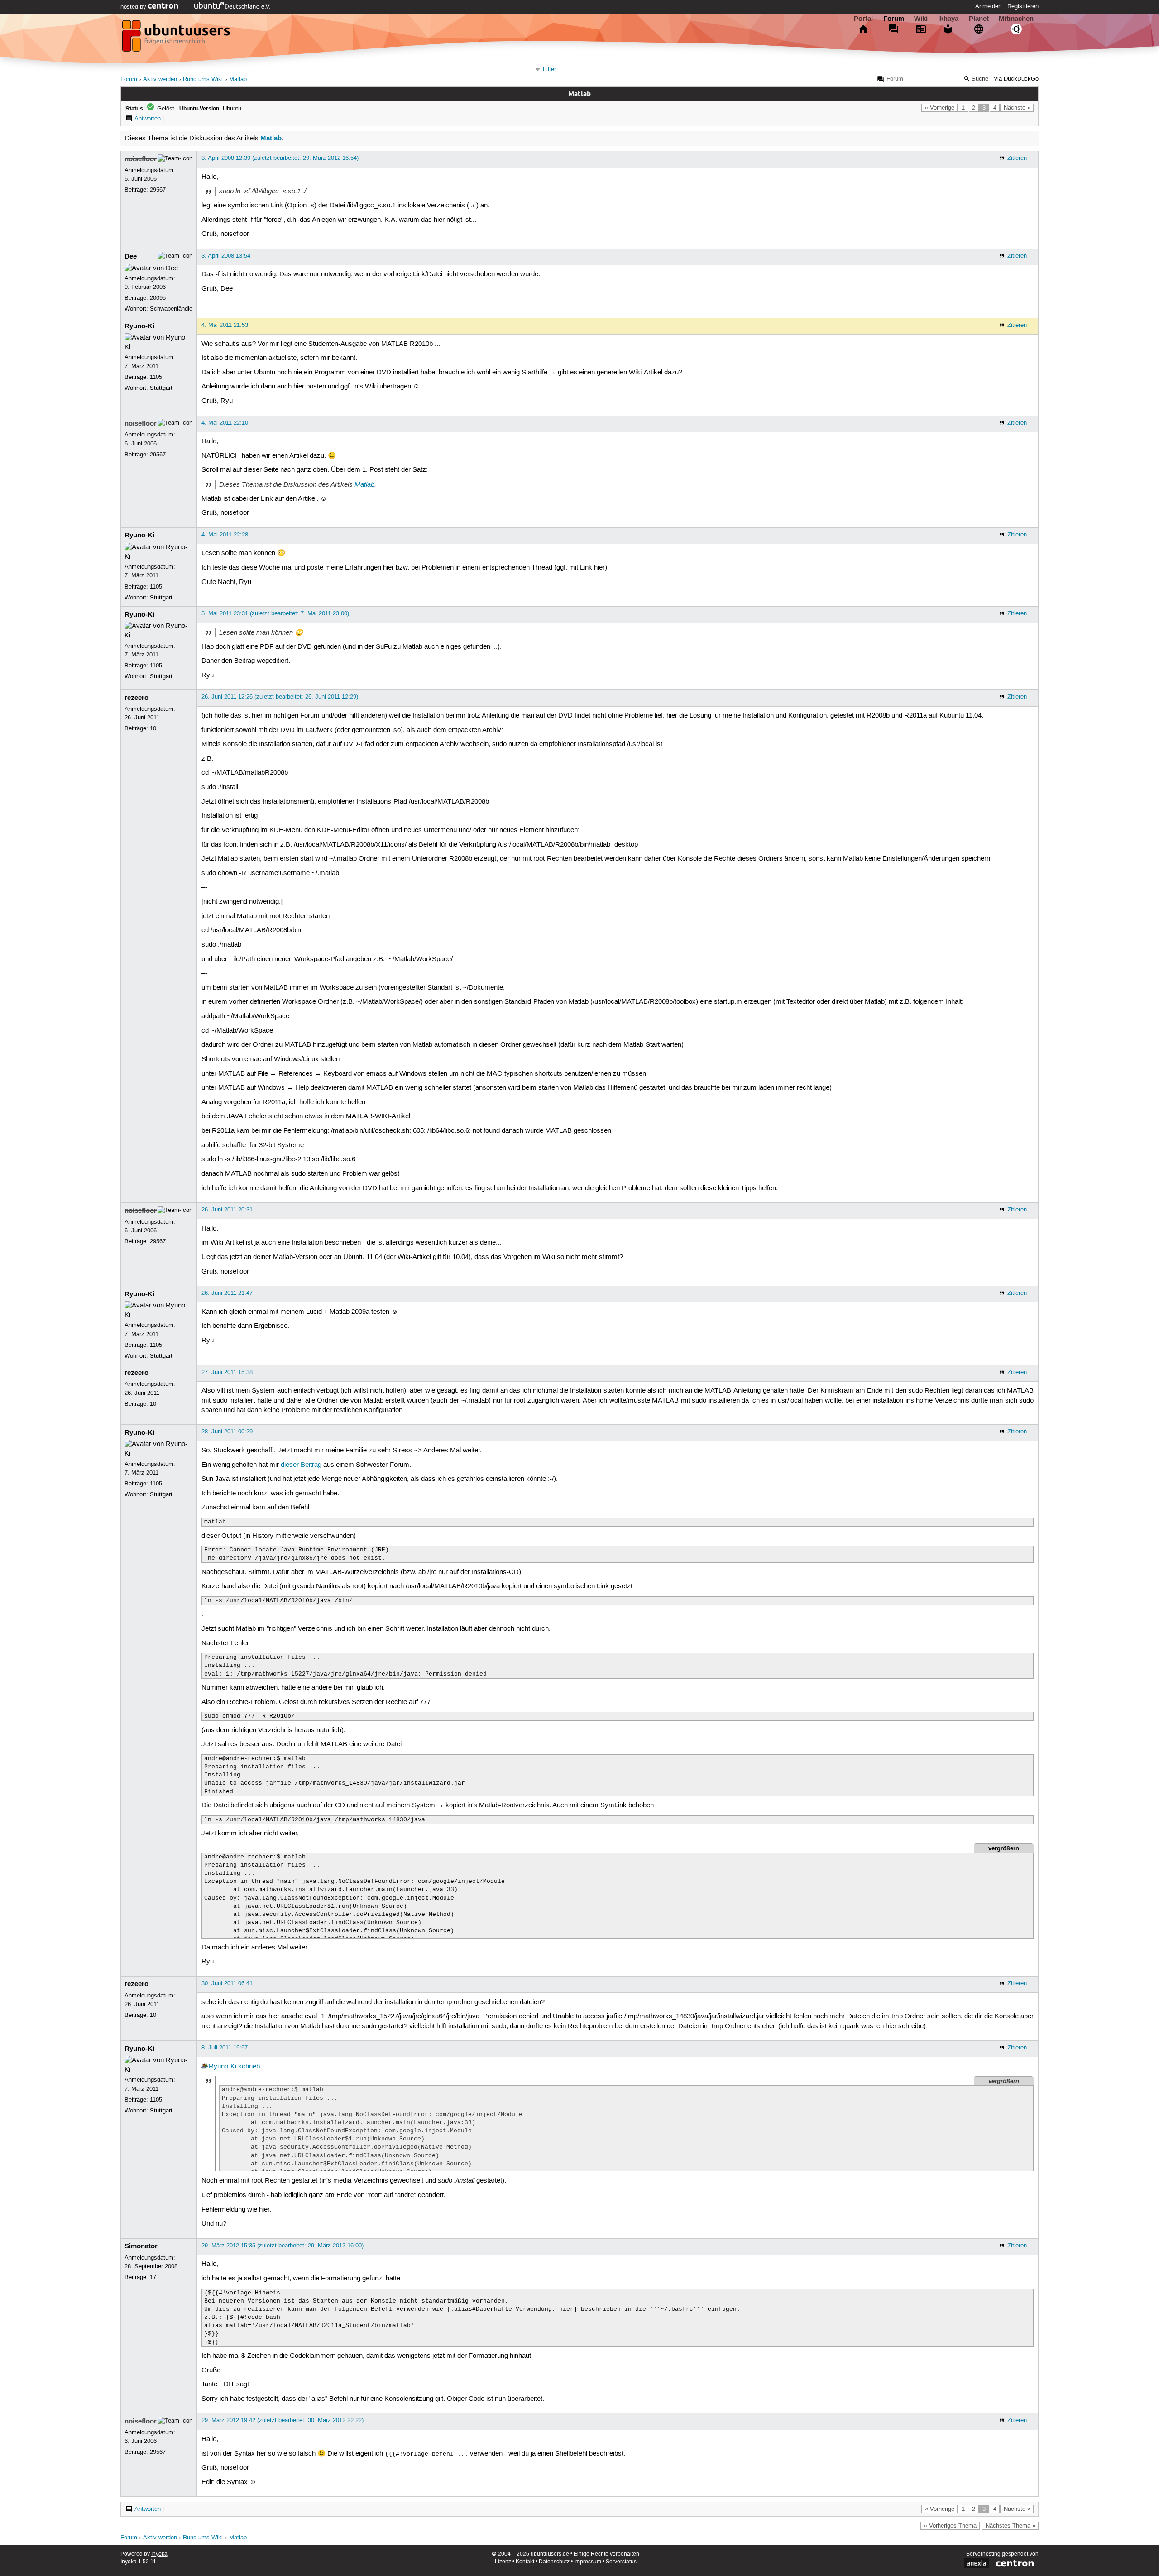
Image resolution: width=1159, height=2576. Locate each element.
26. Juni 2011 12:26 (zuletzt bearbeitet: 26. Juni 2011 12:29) (280, 697)
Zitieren (1017, 158)
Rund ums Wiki (203, 79)
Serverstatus (621, 2562)
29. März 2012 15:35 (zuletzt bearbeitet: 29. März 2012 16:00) (283, 2246)
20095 (158, 298)
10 (153, 728)
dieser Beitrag (301, 1465)
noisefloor (141, 159)
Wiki (921, 19)
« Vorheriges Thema (950, 2526)
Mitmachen (1016, 19)
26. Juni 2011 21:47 (227, 1293)
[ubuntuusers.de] (177, 38)
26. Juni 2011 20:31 (227, 1210)
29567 (158, 190)
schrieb (249, 2067)
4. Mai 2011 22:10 (225, 423)
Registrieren (1023, 6)
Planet (979, 19)
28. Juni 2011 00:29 (227, 1432)
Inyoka (159, 2554)
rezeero (136, 698)
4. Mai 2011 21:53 (225, 325)
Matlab (238, 79)
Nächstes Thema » (1011, 2526)
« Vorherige (940, 108)
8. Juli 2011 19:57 (225, 2048)
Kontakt (525, 2562)
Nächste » (1017, 108)
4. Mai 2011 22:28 (225, 535)
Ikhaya (948, 19)
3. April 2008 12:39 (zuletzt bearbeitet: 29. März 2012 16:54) (280, 158)
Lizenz (503, 2562)
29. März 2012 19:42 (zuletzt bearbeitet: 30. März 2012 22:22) (283, 2420)
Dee (131, 256)
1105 (156, 377)
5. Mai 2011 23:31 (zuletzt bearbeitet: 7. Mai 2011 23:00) (275, 613)
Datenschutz (554, 2562)
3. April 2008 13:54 (226, 256)
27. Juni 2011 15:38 (227, 1372)
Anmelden (988, 6)
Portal (863, 19)
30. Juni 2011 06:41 (227, 1983)
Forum (894, 19)
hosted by (134, 7)
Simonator (141, 2246)
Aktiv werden (160, 79)
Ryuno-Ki (139, 326)
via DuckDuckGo (1016, 79)
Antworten (148, 119)
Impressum (588, 2562)
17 (153, 2277)
